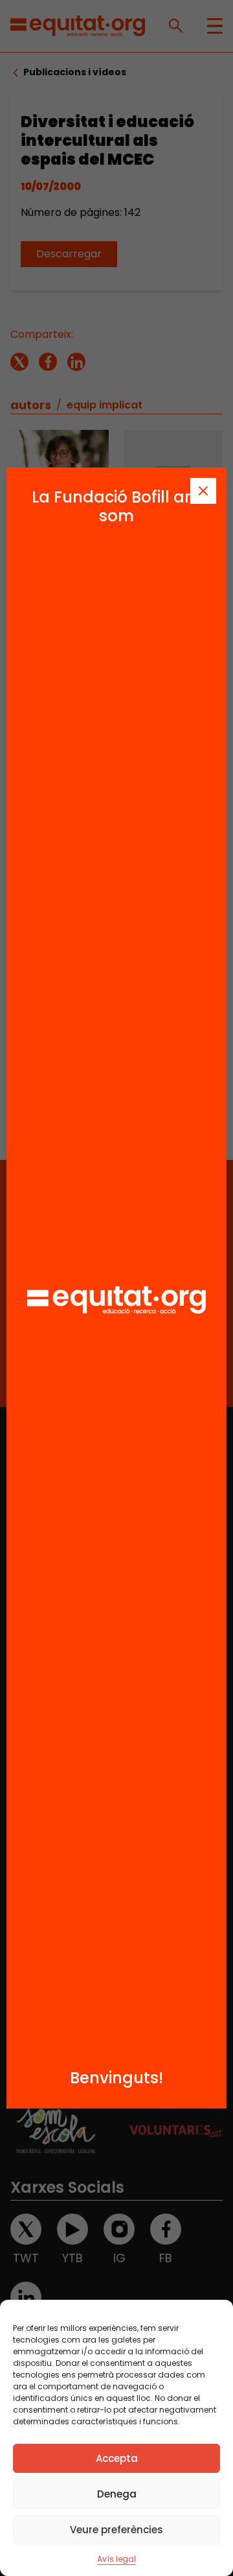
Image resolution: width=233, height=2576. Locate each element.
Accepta (117, 2458)
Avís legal (116, 2559)
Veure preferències (116, 2530)
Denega (117, 2494)
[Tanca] (203, 491)
